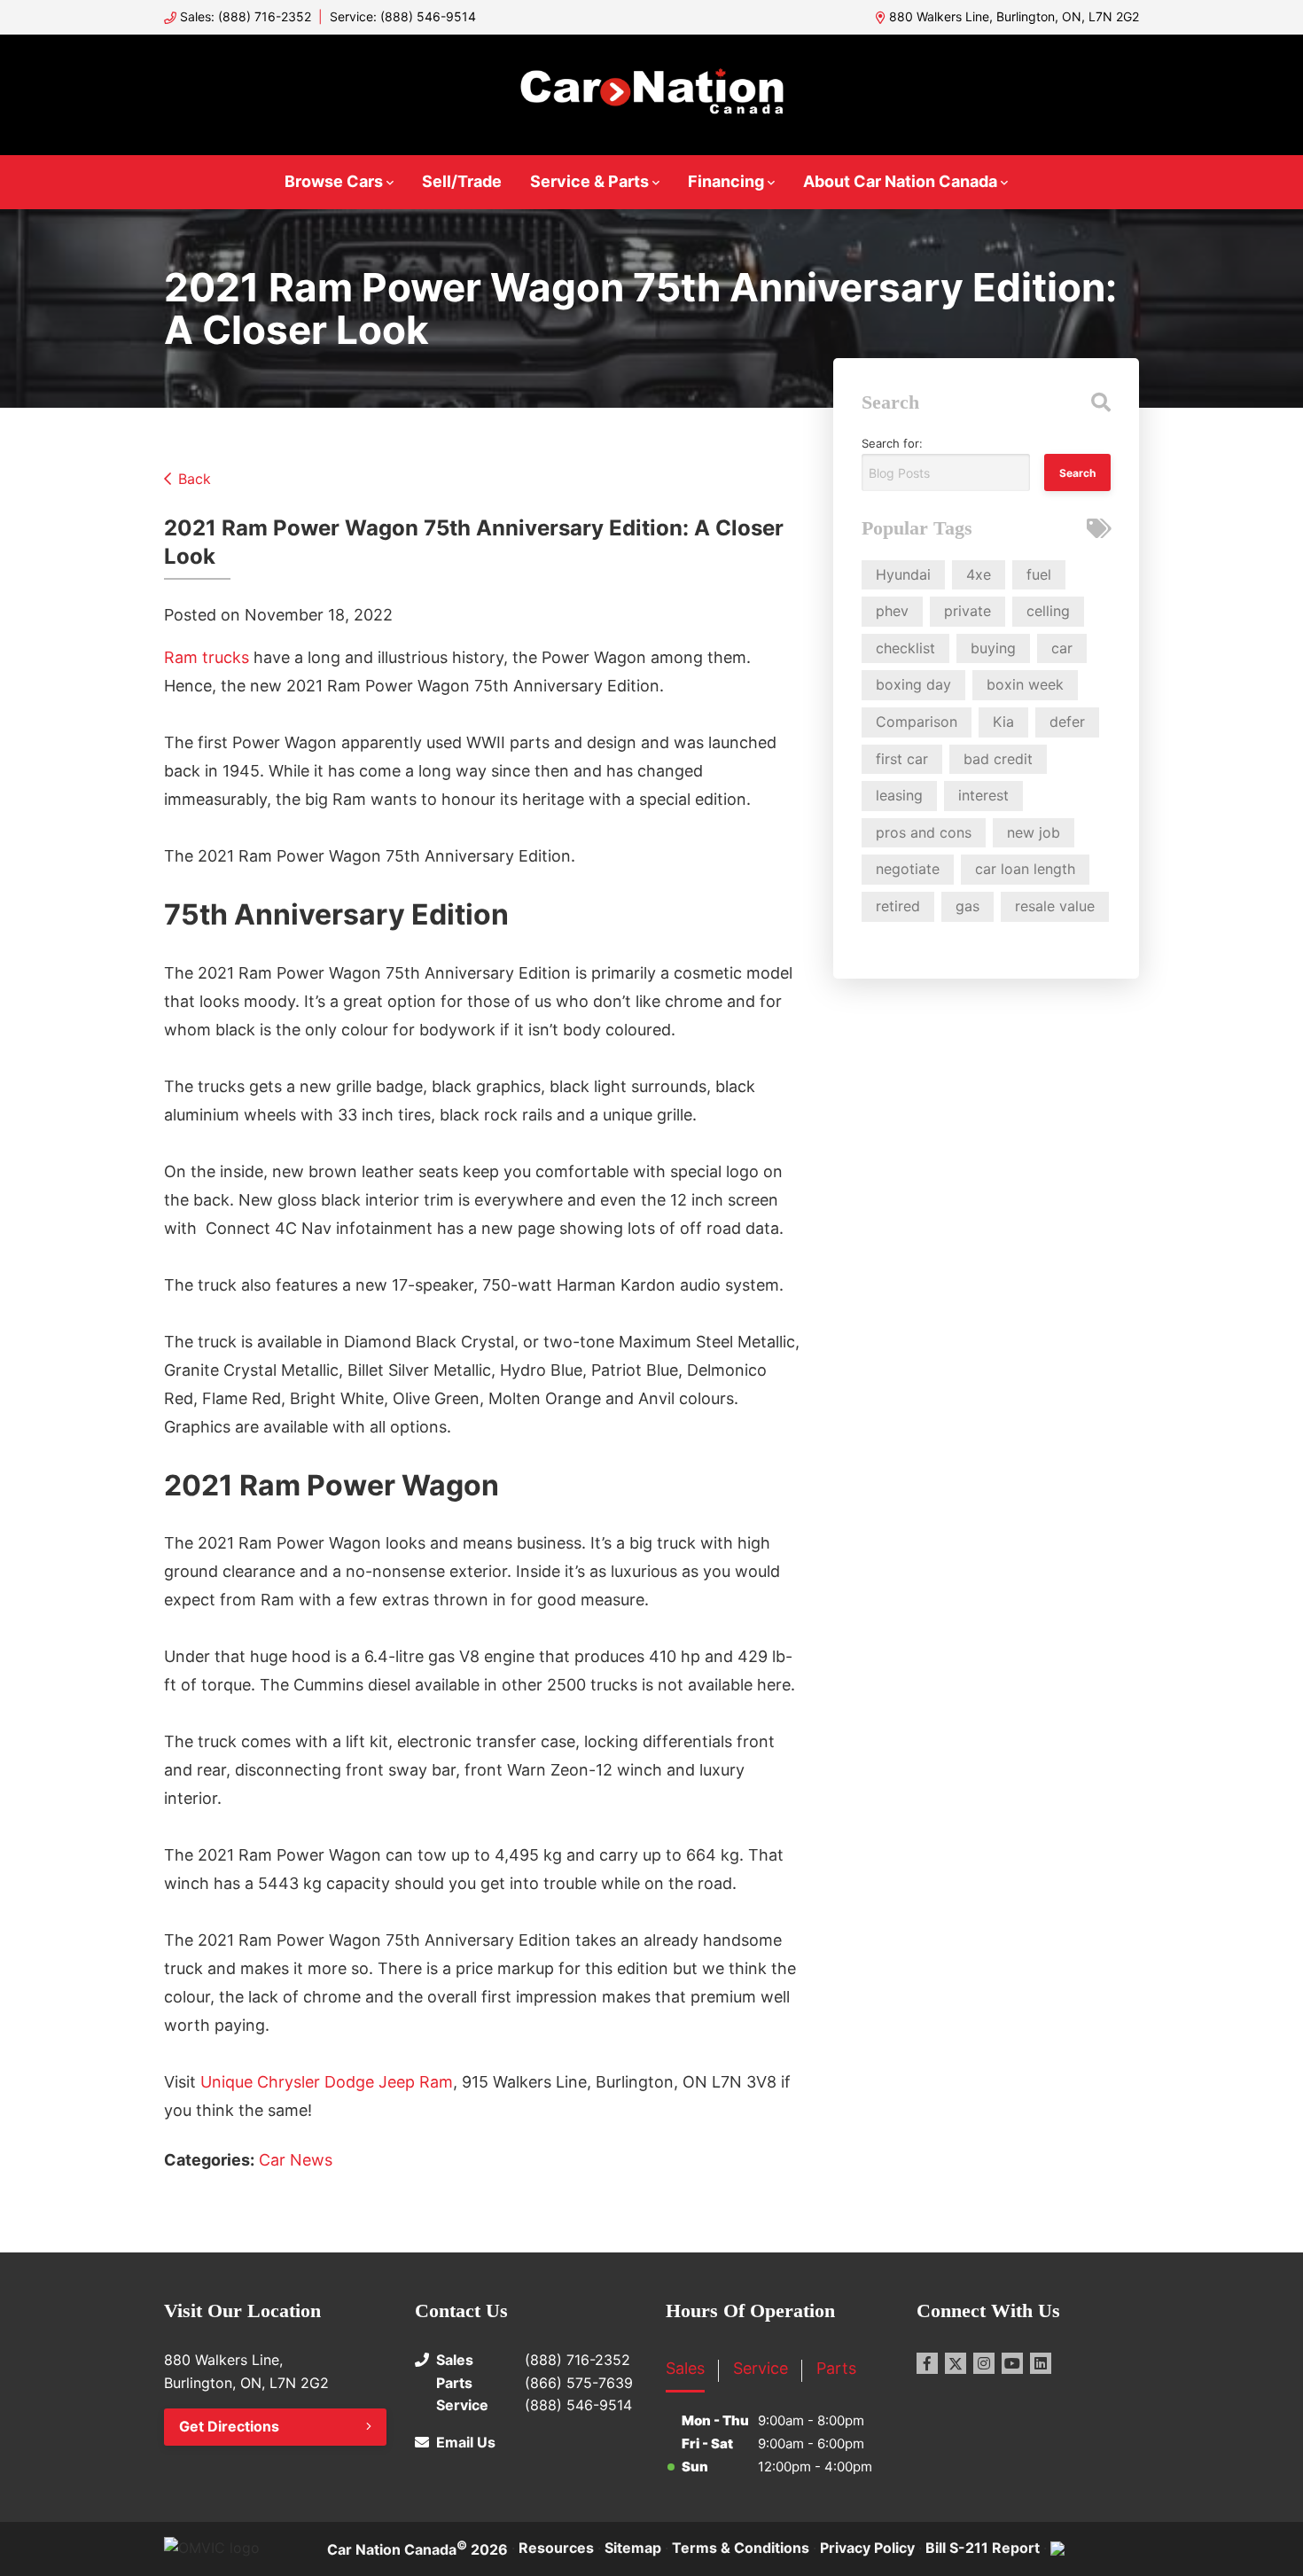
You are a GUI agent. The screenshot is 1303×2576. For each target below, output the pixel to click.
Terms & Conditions (741, 2548)
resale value (1055, 906)
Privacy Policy (867, 2548)
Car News (296, 2160)
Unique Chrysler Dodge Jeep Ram (327, 2082)
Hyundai (903, 574)
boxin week (1025, 684)
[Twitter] (956, 2363)
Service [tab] (761, 2368)
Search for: (892, 443)
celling (1048, 611)
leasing (899, 795)
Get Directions (229, 2426)
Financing (726, 181)
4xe (979, 574)
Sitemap (633, 2548)
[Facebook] (927, 2363)
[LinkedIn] (1041, 2363)
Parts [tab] (836, 2368)
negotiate (908, 869)
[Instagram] (984, 2363)
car (1062, 648)
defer (1067, 722)
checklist (905, 648)
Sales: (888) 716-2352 (246, 16)
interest (983, 795)
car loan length (1025, 869)
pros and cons (924, 832)
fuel (1039, 574)
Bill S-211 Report (983, 2548)
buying (993, 648)
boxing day (913, 684)
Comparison (917, 722)
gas (967, 906)
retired (898, 906)
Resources (556, 2548)
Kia (1003, 722)
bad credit (998, 759)
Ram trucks (207, 657)
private (967, 611)
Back (195, 479)
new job (1034, 832)
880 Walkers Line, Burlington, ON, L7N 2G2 (1014, 16)
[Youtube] (1012, 2363)
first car (902, 759)
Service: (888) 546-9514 (403, 16)
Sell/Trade (462, 181)
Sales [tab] (685, 2368)
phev (892, 611)
